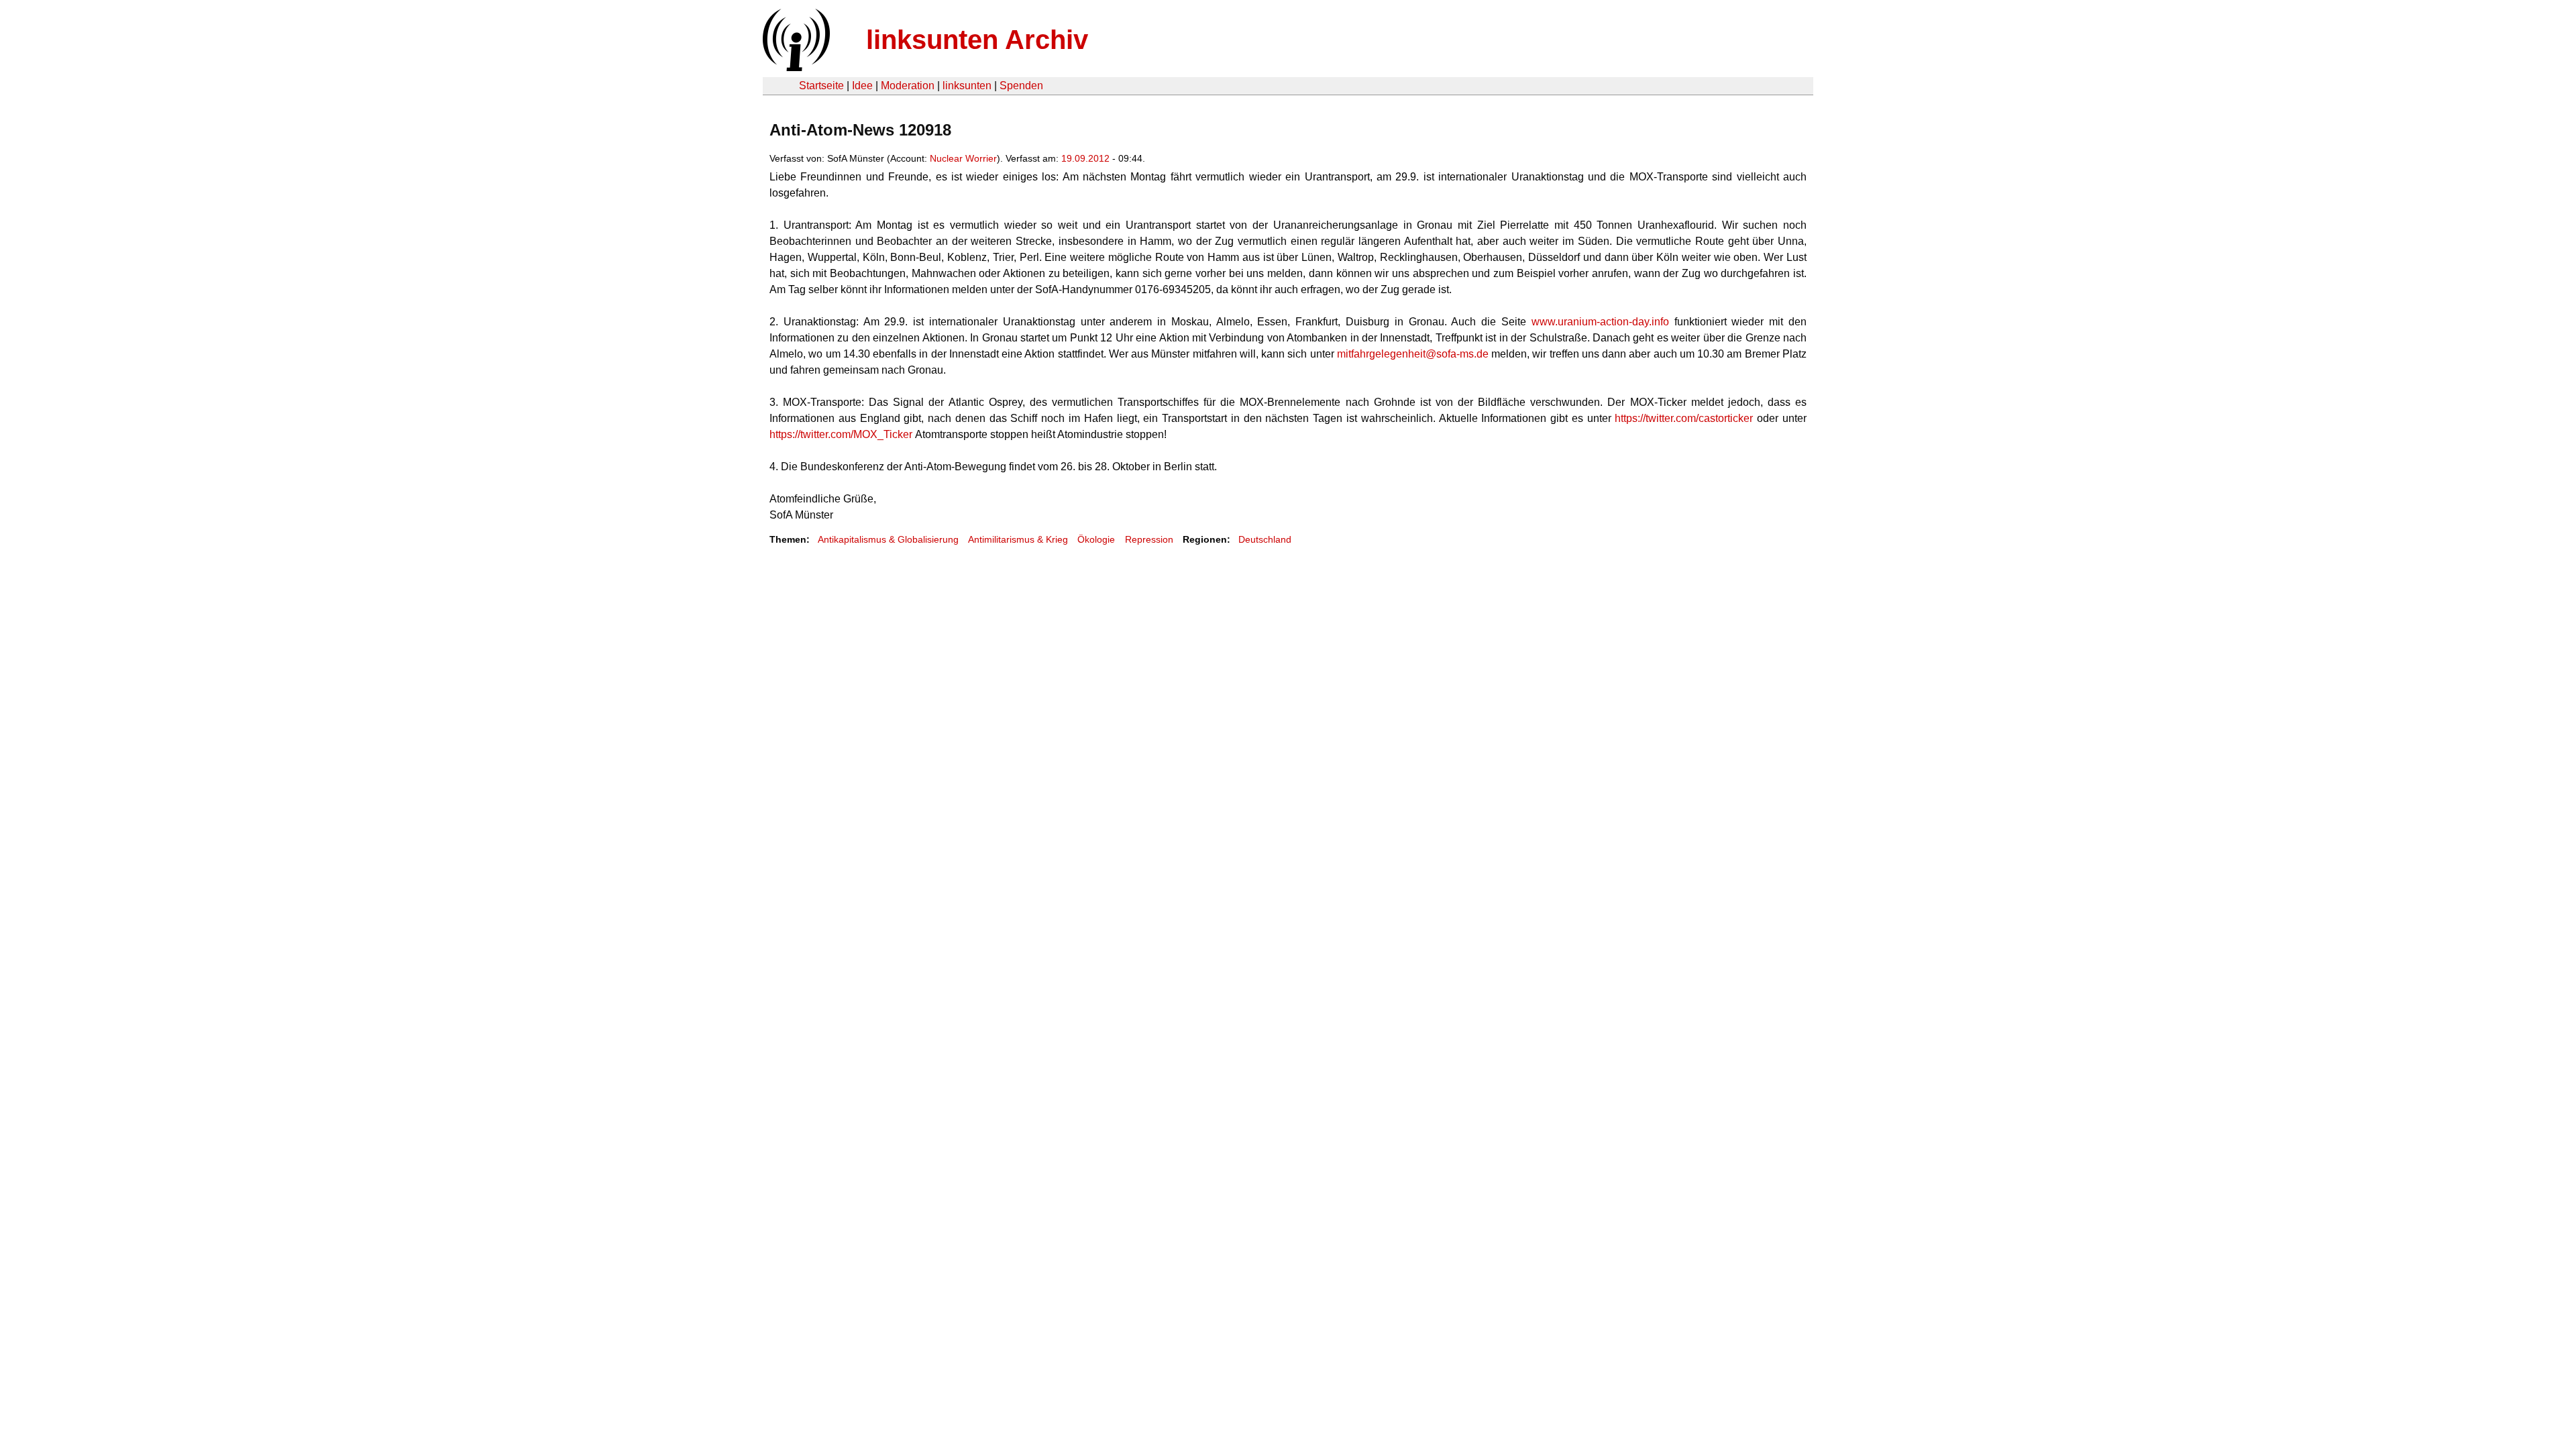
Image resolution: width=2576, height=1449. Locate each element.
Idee (862, 86)
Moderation (908, 86)
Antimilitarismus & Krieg (1018, 539)
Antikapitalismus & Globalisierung (888, 539)
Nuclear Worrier (963, 158)
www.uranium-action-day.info (1600, 322)
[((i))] (795, 67)
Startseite (821, 86)
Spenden (1021, 86)
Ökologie (1096, 539)
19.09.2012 (1085, 158)
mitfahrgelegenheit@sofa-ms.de (1413, 354)
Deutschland (1265, 539)
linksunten (967, 86)
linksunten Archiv (977, 40)
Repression (1149, 539)
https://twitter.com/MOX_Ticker (841, 434)
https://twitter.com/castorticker (1684, 418)
